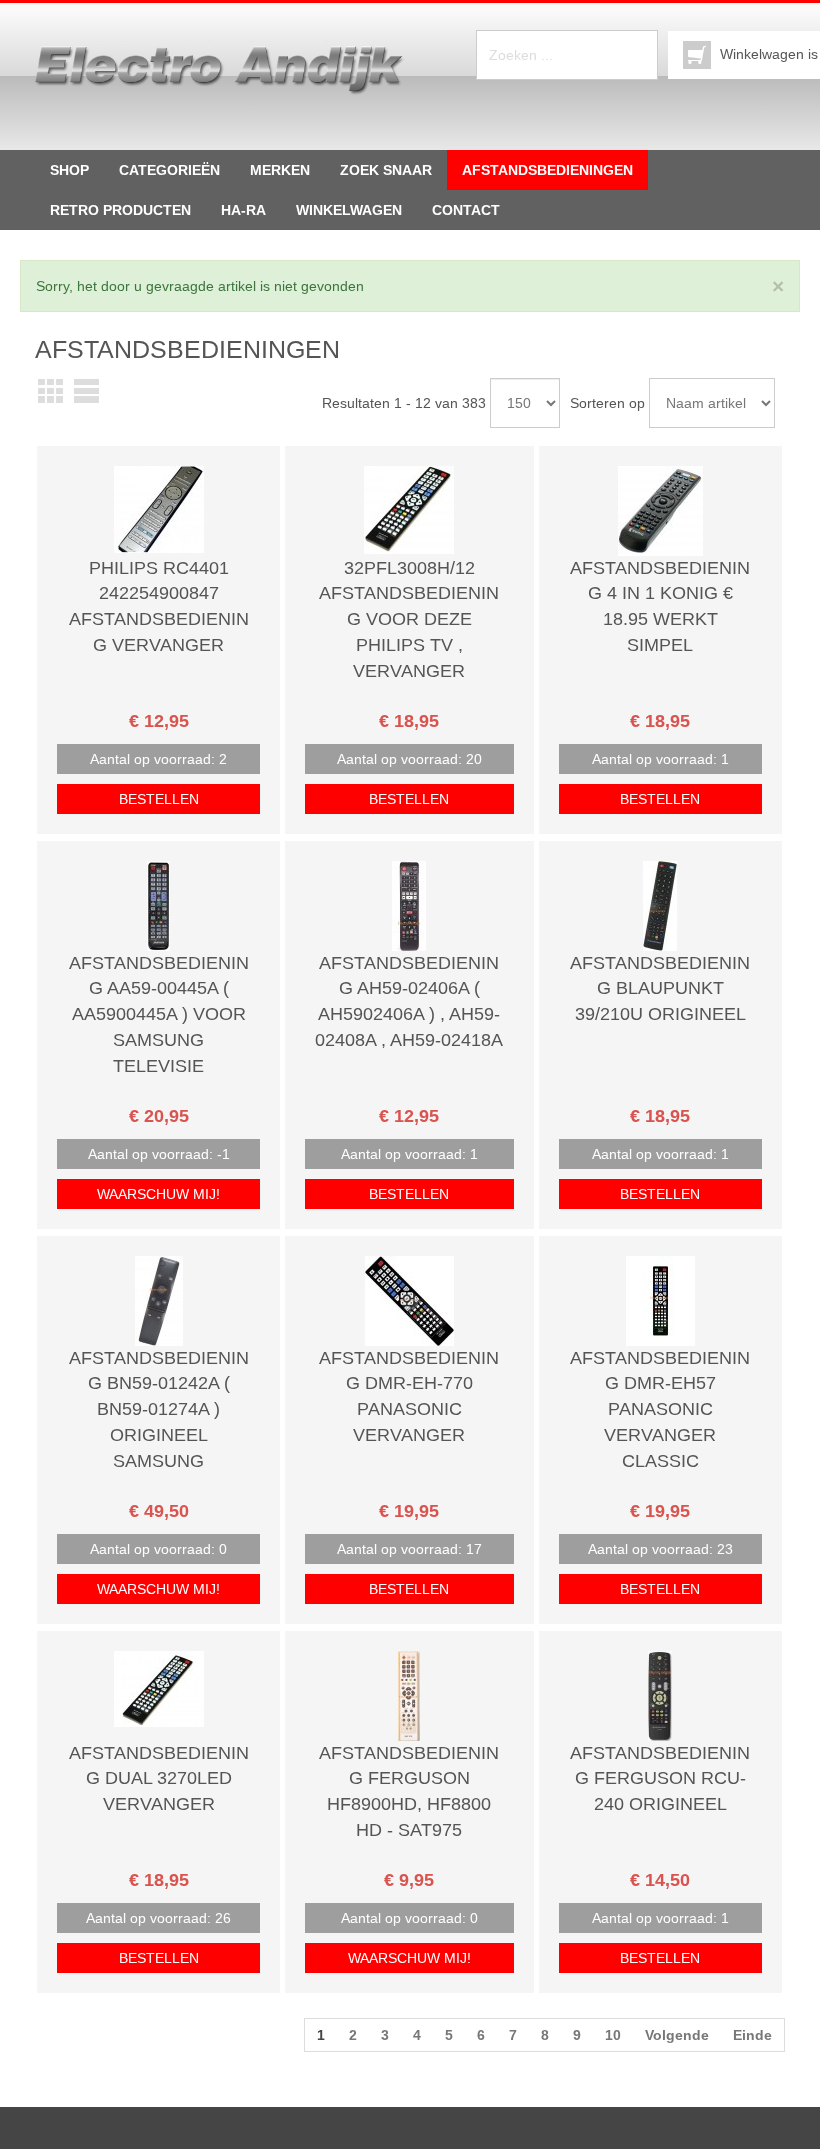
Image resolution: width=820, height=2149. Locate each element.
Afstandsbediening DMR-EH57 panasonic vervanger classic (660, 1409)
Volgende (677, 2035)
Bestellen (159, 799)
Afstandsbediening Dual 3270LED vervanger (159, 1778)
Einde (752, 2035)
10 (613, 2035)
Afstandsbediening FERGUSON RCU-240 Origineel (660, 1778)
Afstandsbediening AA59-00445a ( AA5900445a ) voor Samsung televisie (159, 1014)
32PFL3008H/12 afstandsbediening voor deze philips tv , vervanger (409, 619)
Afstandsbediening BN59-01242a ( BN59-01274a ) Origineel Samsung (159, 1409)
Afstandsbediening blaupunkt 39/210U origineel (660, 988)
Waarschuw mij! (158, 1194)
